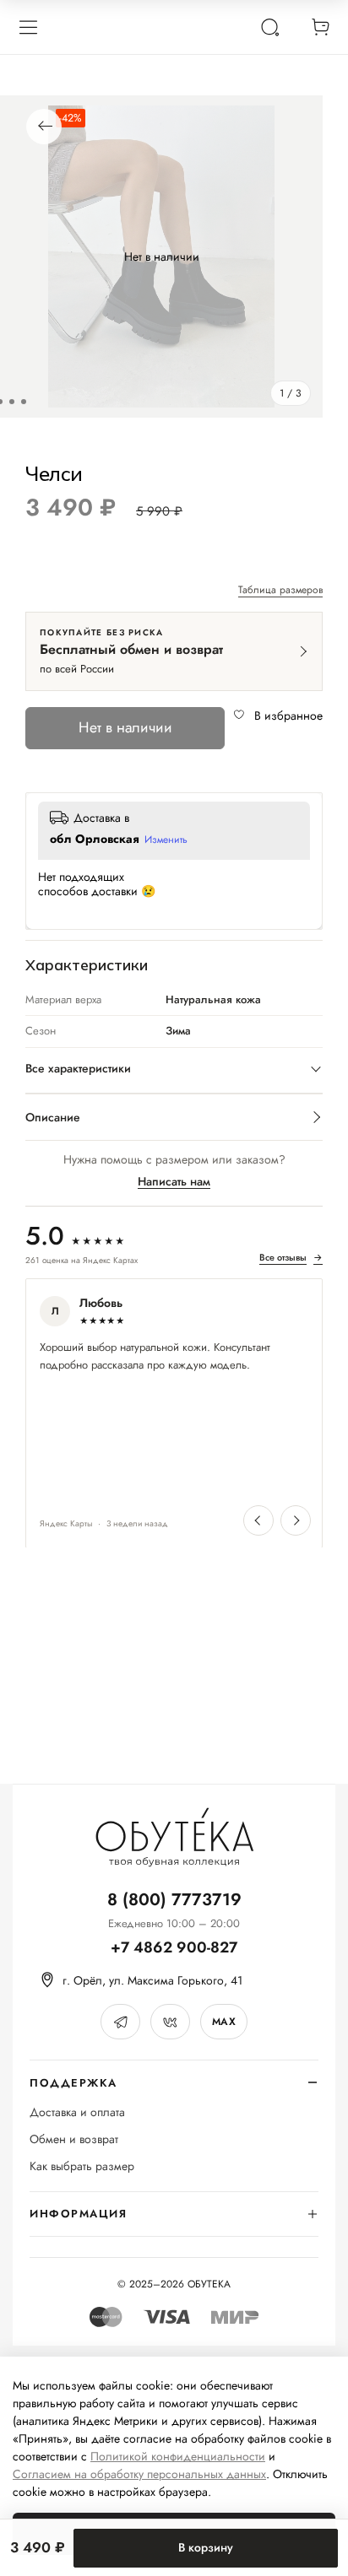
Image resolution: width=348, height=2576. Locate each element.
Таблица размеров (280, 591)
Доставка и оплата (77, 2112)
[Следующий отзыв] (296, 1520)
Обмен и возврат (74, 2139)
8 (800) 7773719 (174, 1900)
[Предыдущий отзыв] (258, 1520)
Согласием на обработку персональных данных (139, 2474)
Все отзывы (291, 1258)
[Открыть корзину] (320, 27)
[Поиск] (269, 27)
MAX (224, 2022)
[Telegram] (120, 2022)
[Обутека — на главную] (174, 1837)
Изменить (166, 840)
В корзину (206, 2547)
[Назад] (44, 127)
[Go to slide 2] (12, 402)
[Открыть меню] (28, 27)
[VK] (170, 2022)
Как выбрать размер (82, 2166)
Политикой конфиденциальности (178, 2456)
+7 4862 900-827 (174, 1948)
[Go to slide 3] (24, 402)
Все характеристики (78, 1068)
